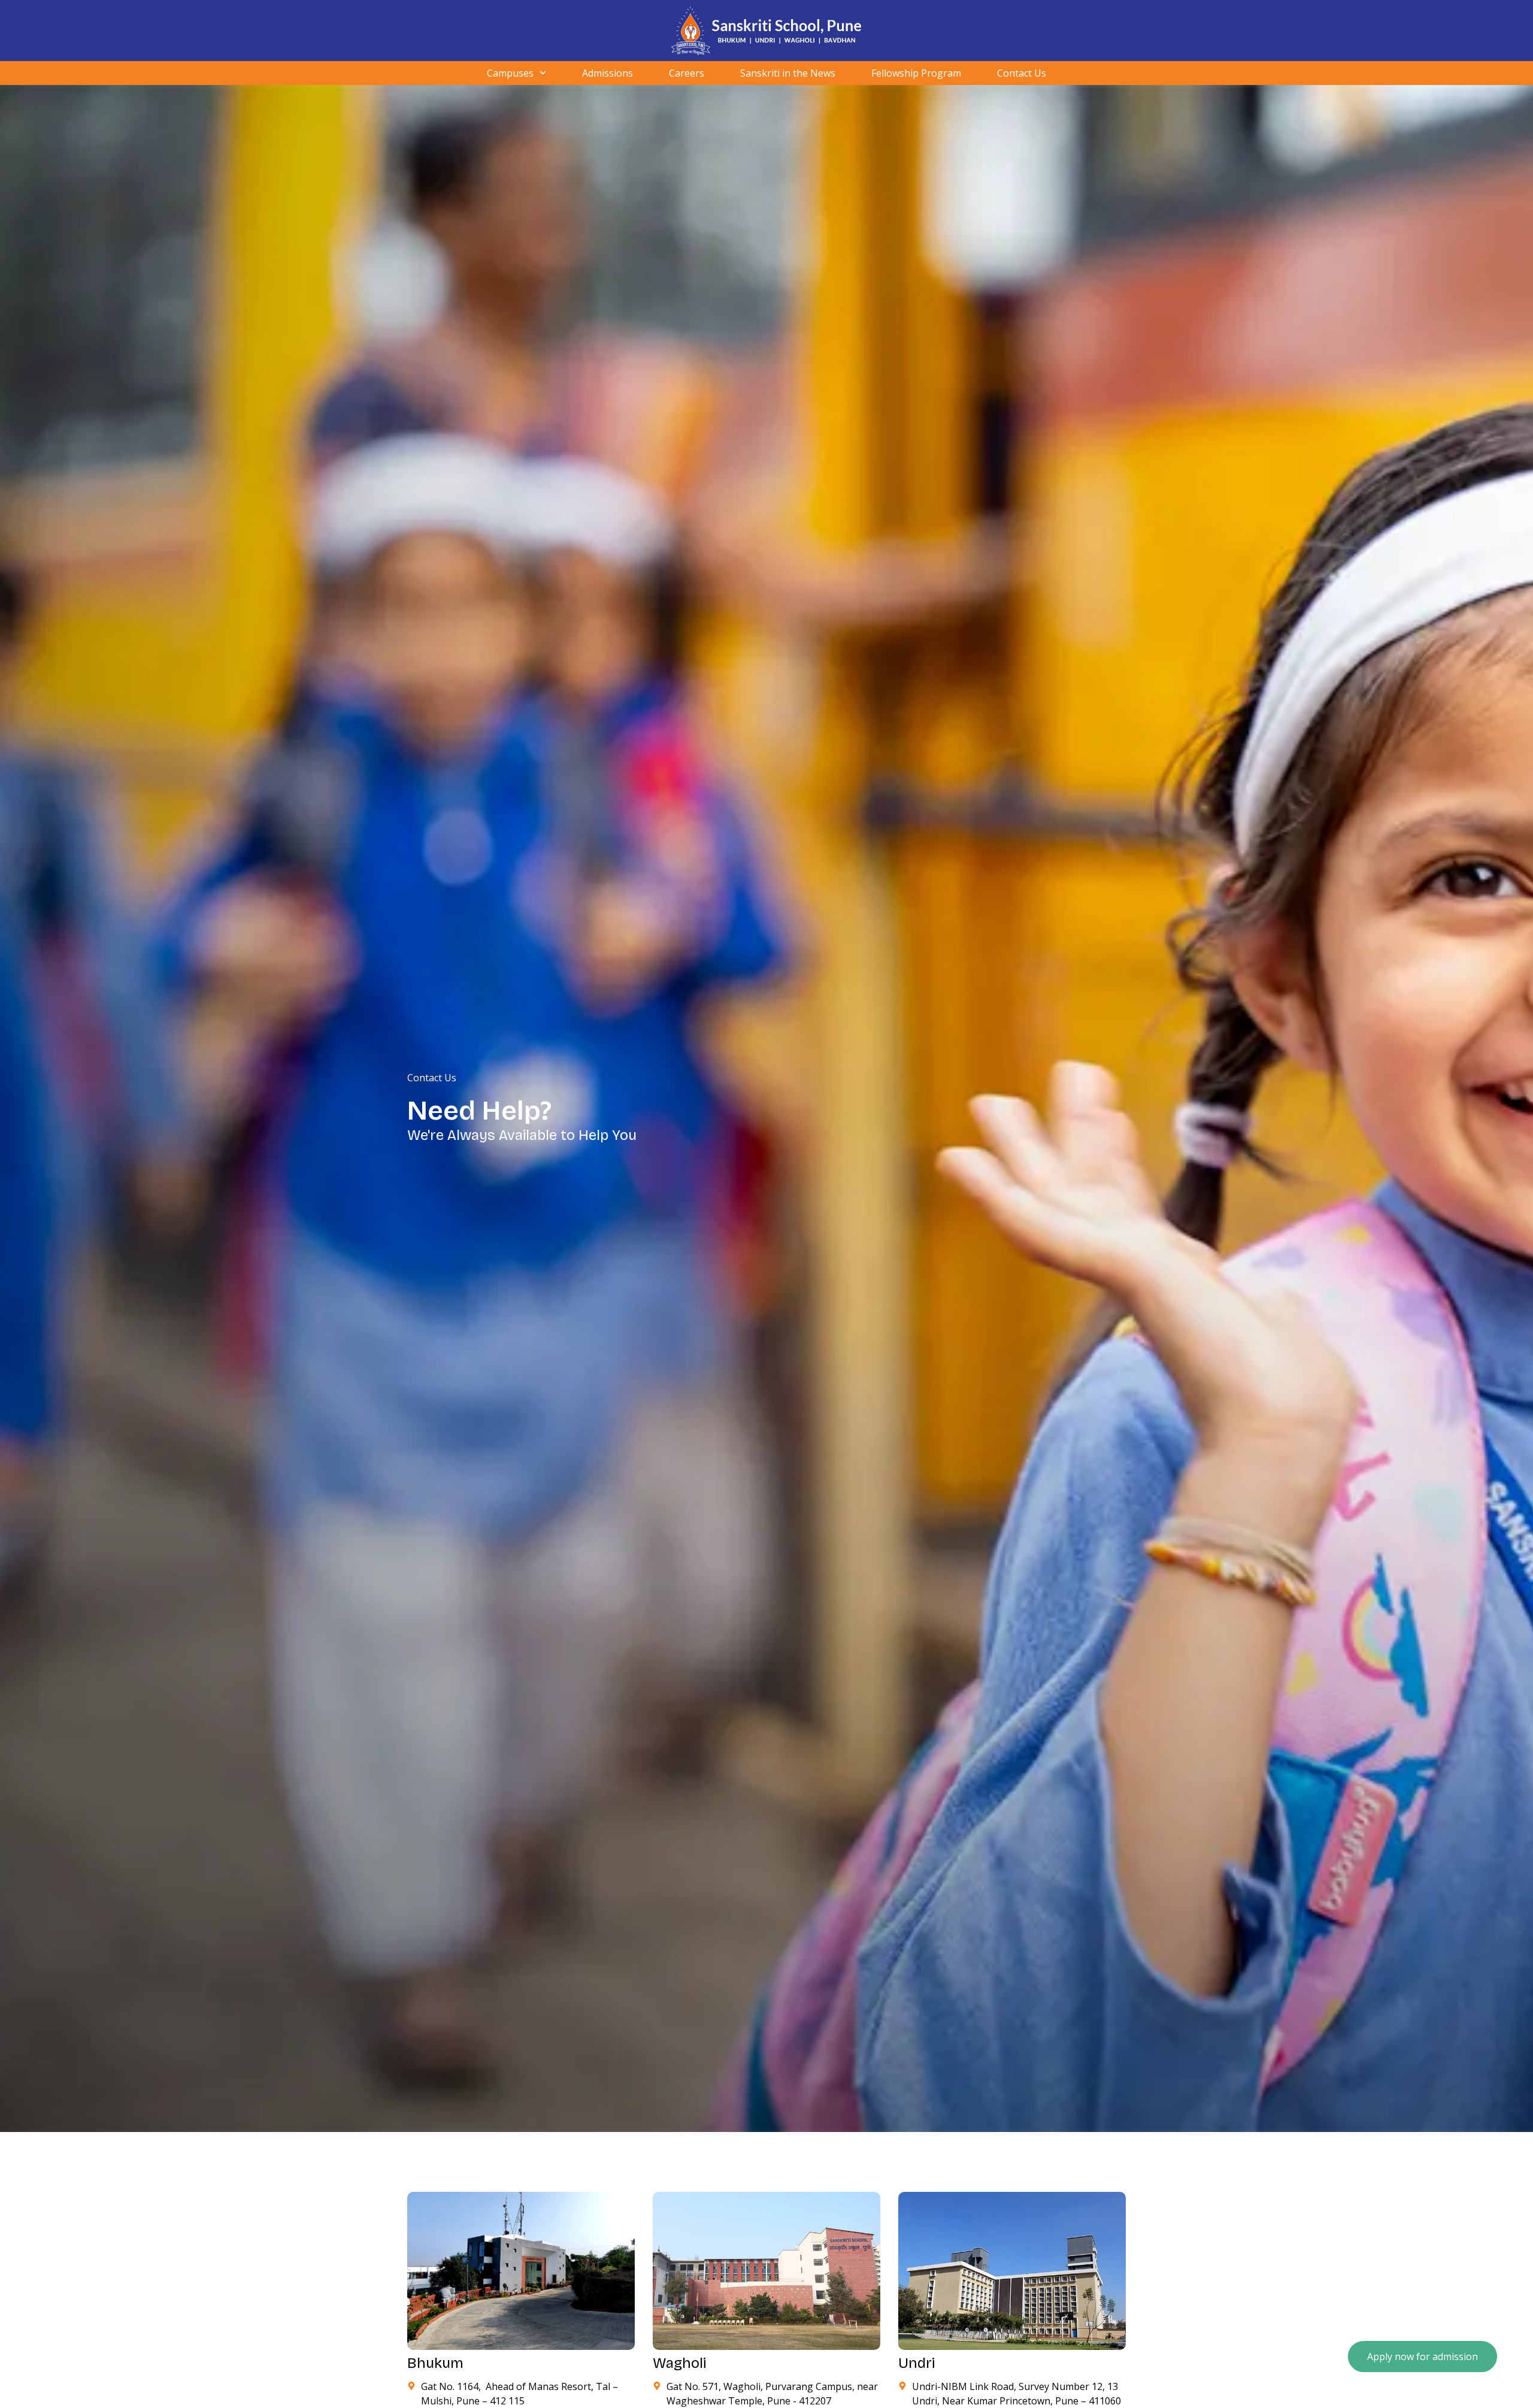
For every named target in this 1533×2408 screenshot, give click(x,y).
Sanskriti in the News (788, 73)
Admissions (608, 73)
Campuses (510, 73)
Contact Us (1022, 73)
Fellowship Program (916, 73)
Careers (687, 73)
